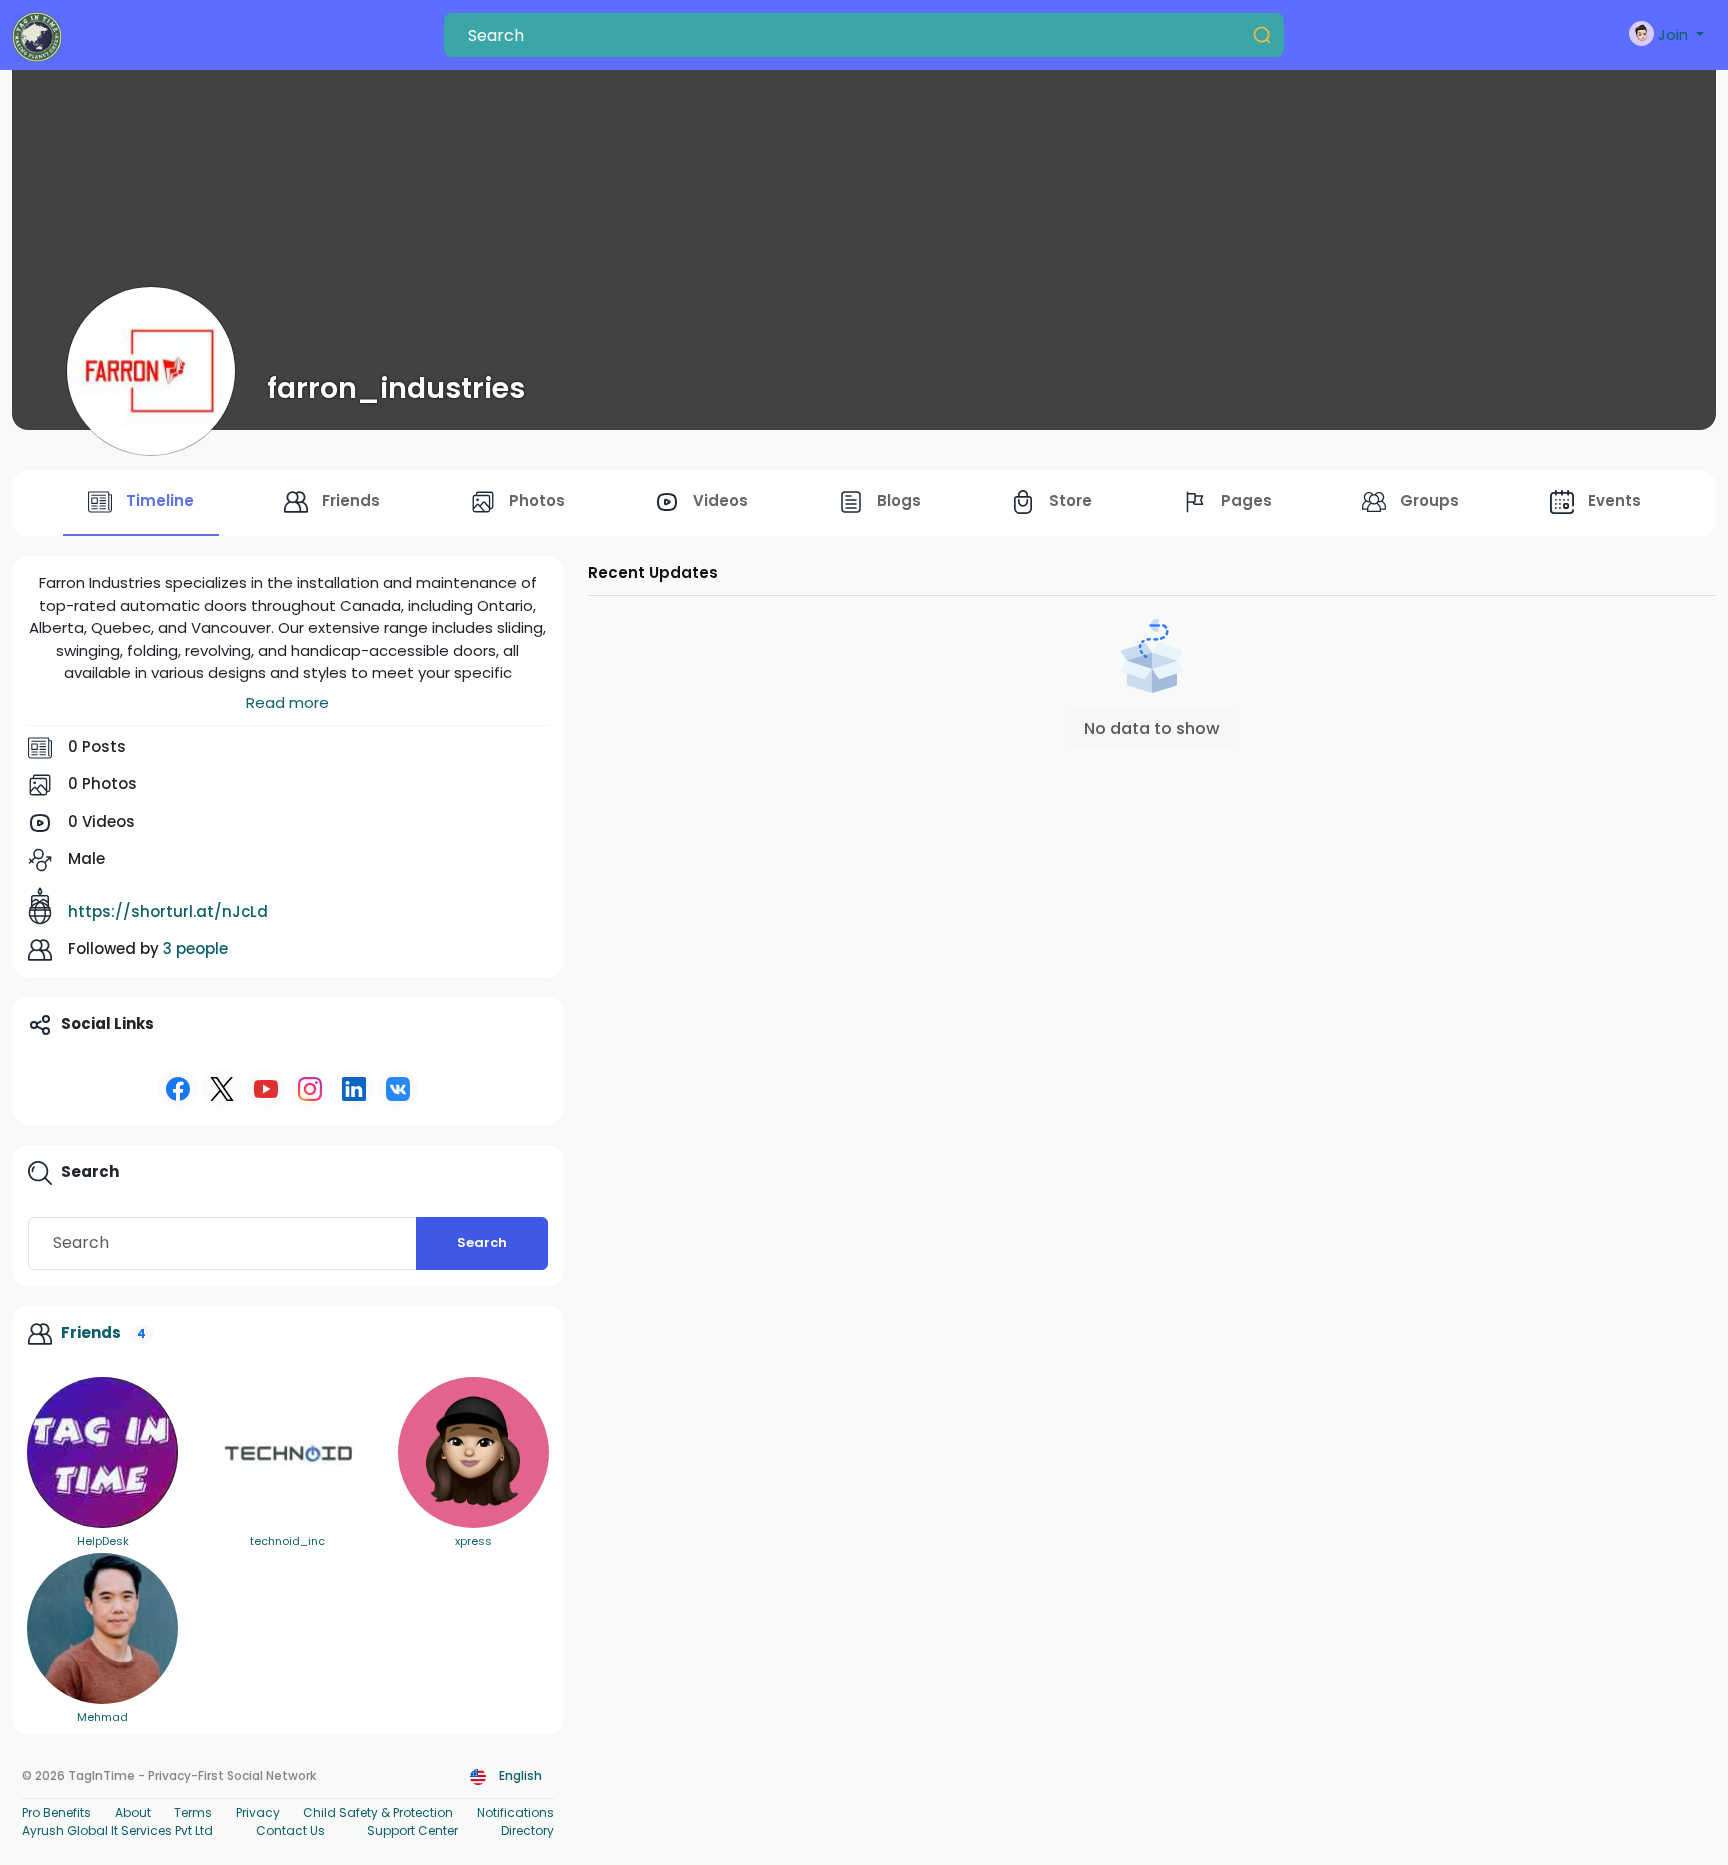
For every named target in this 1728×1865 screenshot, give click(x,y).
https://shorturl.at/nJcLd (168, 911)
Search (482, 1242)
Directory (527, 1830)
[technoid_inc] (287, 1452)
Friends (91, 1332)
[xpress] (473, 1452)
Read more (287, 702)
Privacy (258, 1812)
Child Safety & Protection (378, 1812)
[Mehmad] (102, 1628)
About (133, 1812)
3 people (195, 948)
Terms (193, 1812)
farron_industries (396, 388)
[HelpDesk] (102, 1452)
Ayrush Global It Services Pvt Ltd (117, 1830)
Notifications (515, 1812)
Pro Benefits (56, 1812)
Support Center (412, 1830)
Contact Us (290, 1830)
